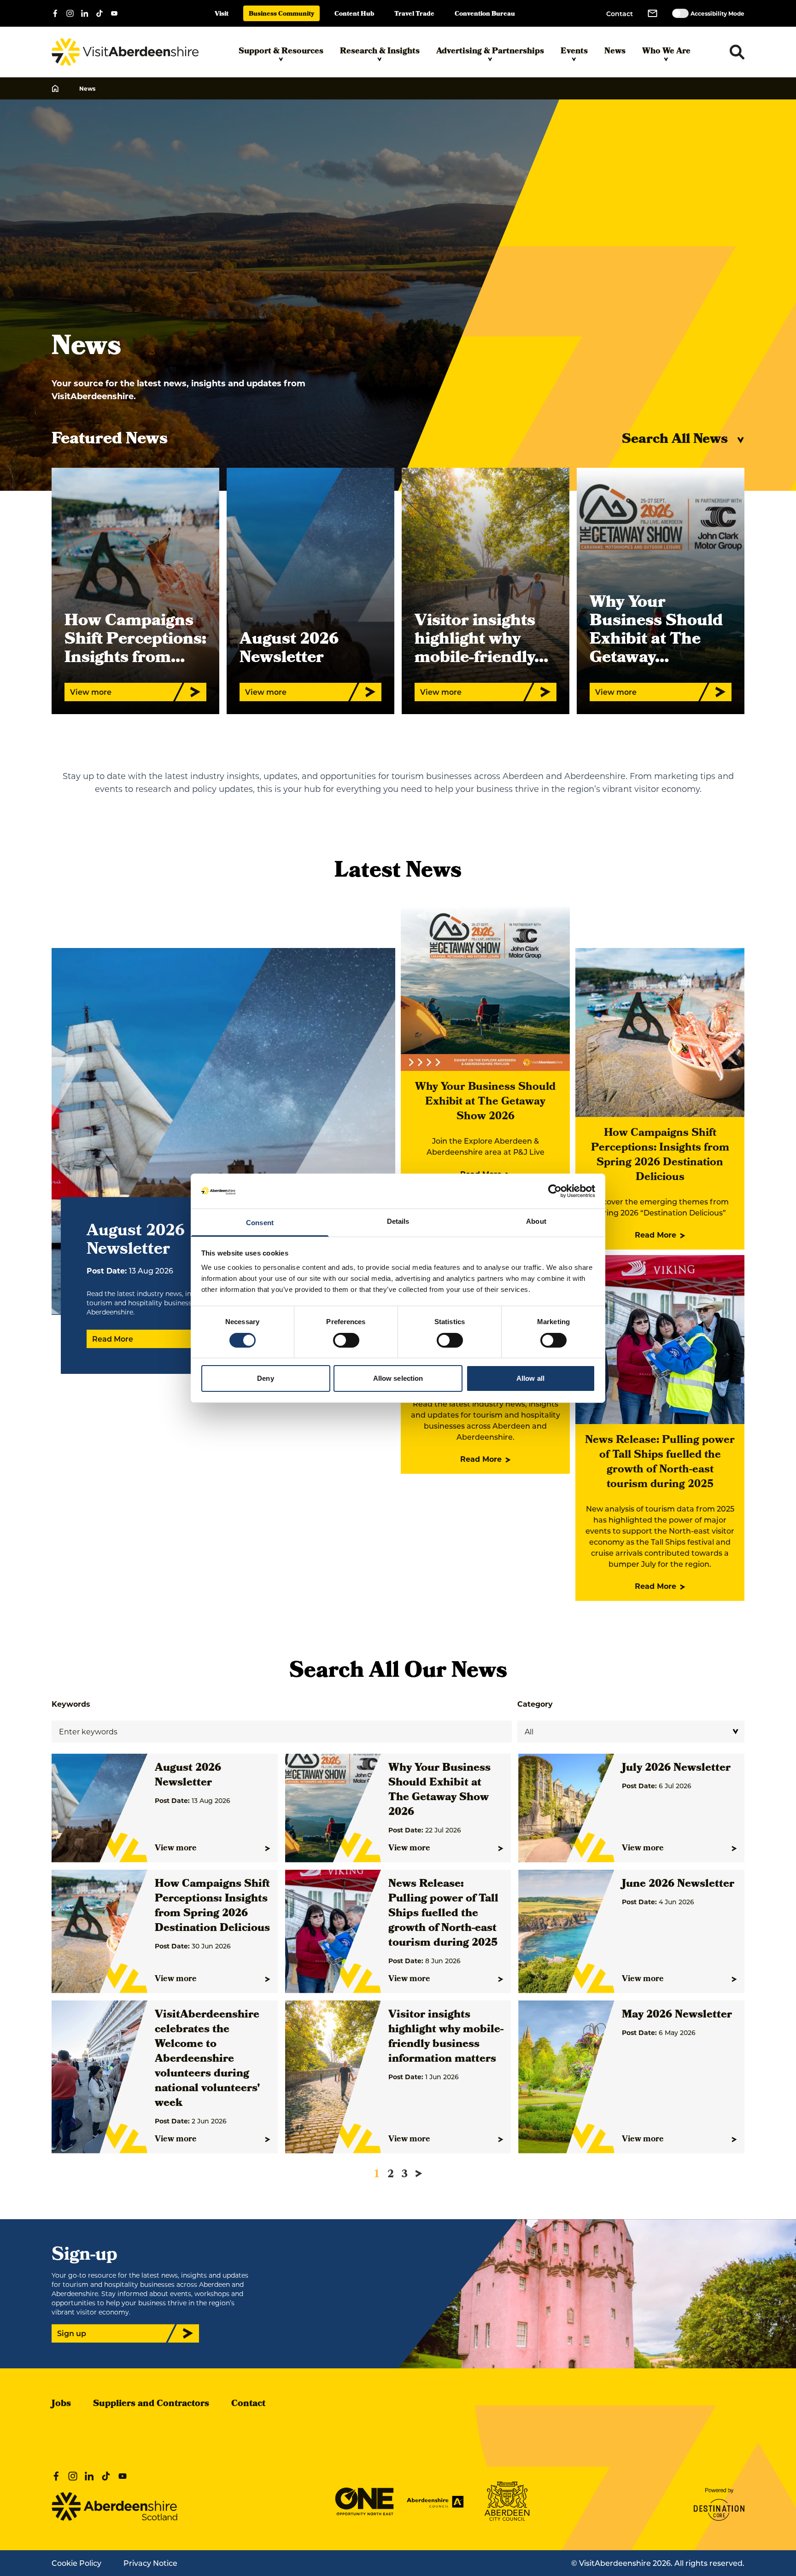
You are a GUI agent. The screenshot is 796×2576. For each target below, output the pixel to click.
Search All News (675, 440)
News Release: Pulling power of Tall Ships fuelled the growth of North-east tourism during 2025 (660, 1463)
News (615, 52)
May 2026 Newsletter (677, 2015)
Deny (265, 1378)
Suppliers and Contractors (151, 2404)
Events (574, 52)
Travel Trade (414, 15)
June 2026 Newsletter (678, 1884)
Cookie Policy (76, 2563)
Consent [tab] (260, 1223)
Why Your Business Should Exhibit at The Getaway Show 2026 (485, 1102)
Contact (620, 14)
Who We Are (666, 52)
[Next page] (419, 2174)
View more (176, 1849)
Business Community (281, 15)
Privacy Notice (150, 2563)
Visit (222, 15)
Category (535, 1704)
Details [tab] (398, 1221)
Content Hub (354, 15)
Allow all (530, 1378)
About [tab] (536, 1221)
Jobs (61, 2404)
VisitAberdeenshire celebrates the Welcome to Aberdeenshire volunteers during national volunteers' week (208, 2059)
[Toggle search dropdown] (737, 52)
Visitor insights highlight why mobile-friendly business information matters (446, 2037)
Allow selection (398, 1378)
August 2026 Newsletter (188, 1776)
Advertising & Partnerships (490, 52)
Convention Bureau (485, 15)
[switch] (346, 1340)
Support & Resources (281, 52)
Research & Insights (380, 52)
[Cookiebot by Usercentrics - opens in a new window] (555, 1191)
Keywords (71, 1704)
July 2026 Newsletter (676, 1768)
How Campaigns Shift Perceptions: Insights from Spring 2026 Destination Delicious (660, 1156)
